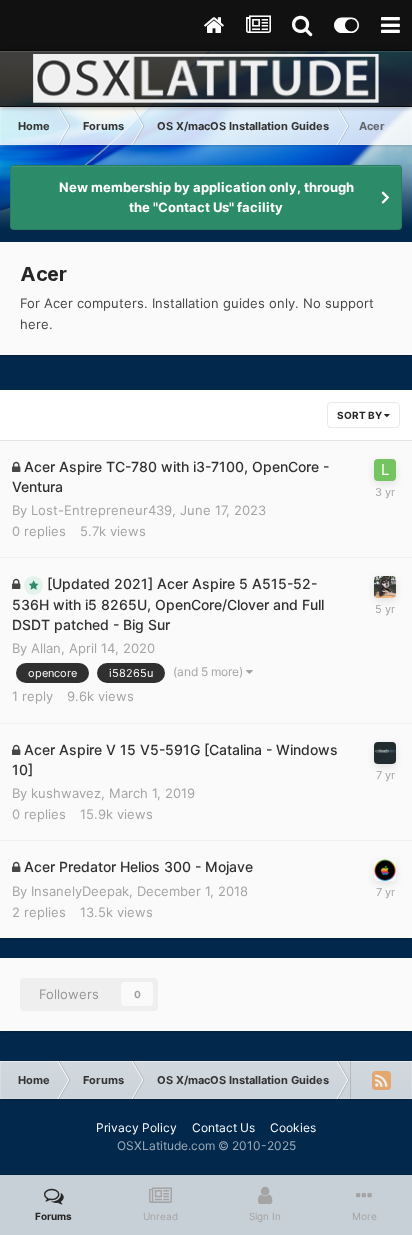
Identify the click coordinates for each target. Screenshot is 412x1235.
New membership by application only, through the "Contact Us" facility (206, 197)
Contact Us (223, 1127)
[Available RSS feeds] (381, 1080)
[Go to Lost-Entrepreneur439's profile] (385, 470)
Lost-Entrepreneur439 (101, 510)
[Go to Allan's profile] (385, 587)
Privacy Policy (136, 1127)
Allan (46, 648)
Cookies (293, 1127)
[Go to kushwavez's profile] (385, 753)
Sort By (360, 415)
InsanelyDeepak (80, 891)
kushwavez (66, 793)
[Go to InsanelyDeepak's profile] (385, 870)
